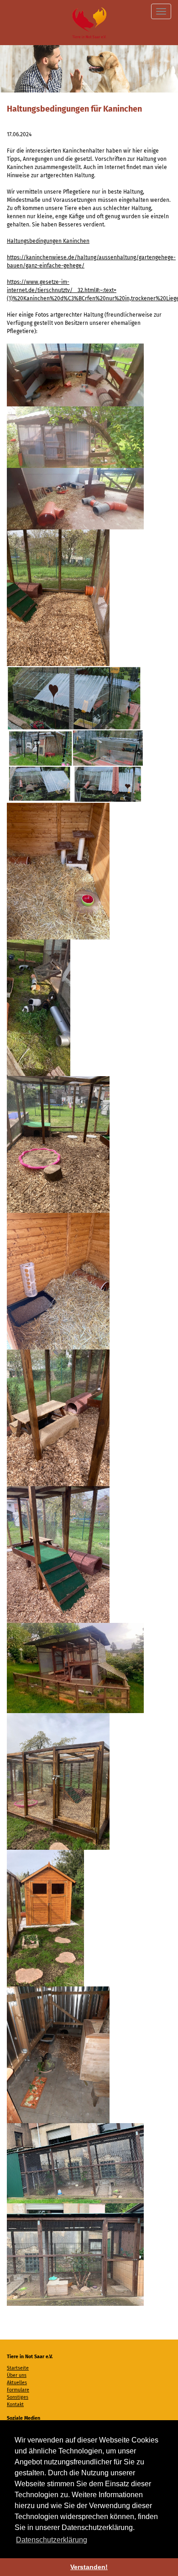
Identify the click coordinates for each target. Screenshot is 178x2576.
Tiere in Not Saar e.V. (89, 23)
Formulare (18, 2390)
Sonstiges (18, 2397)
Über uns (17, 2375)
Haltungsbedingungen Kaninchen (48, 241)
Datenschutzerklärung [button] (52, 2540)
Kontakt (15, 2404)
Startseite (18, 2368)
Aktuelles (17, 2383)
